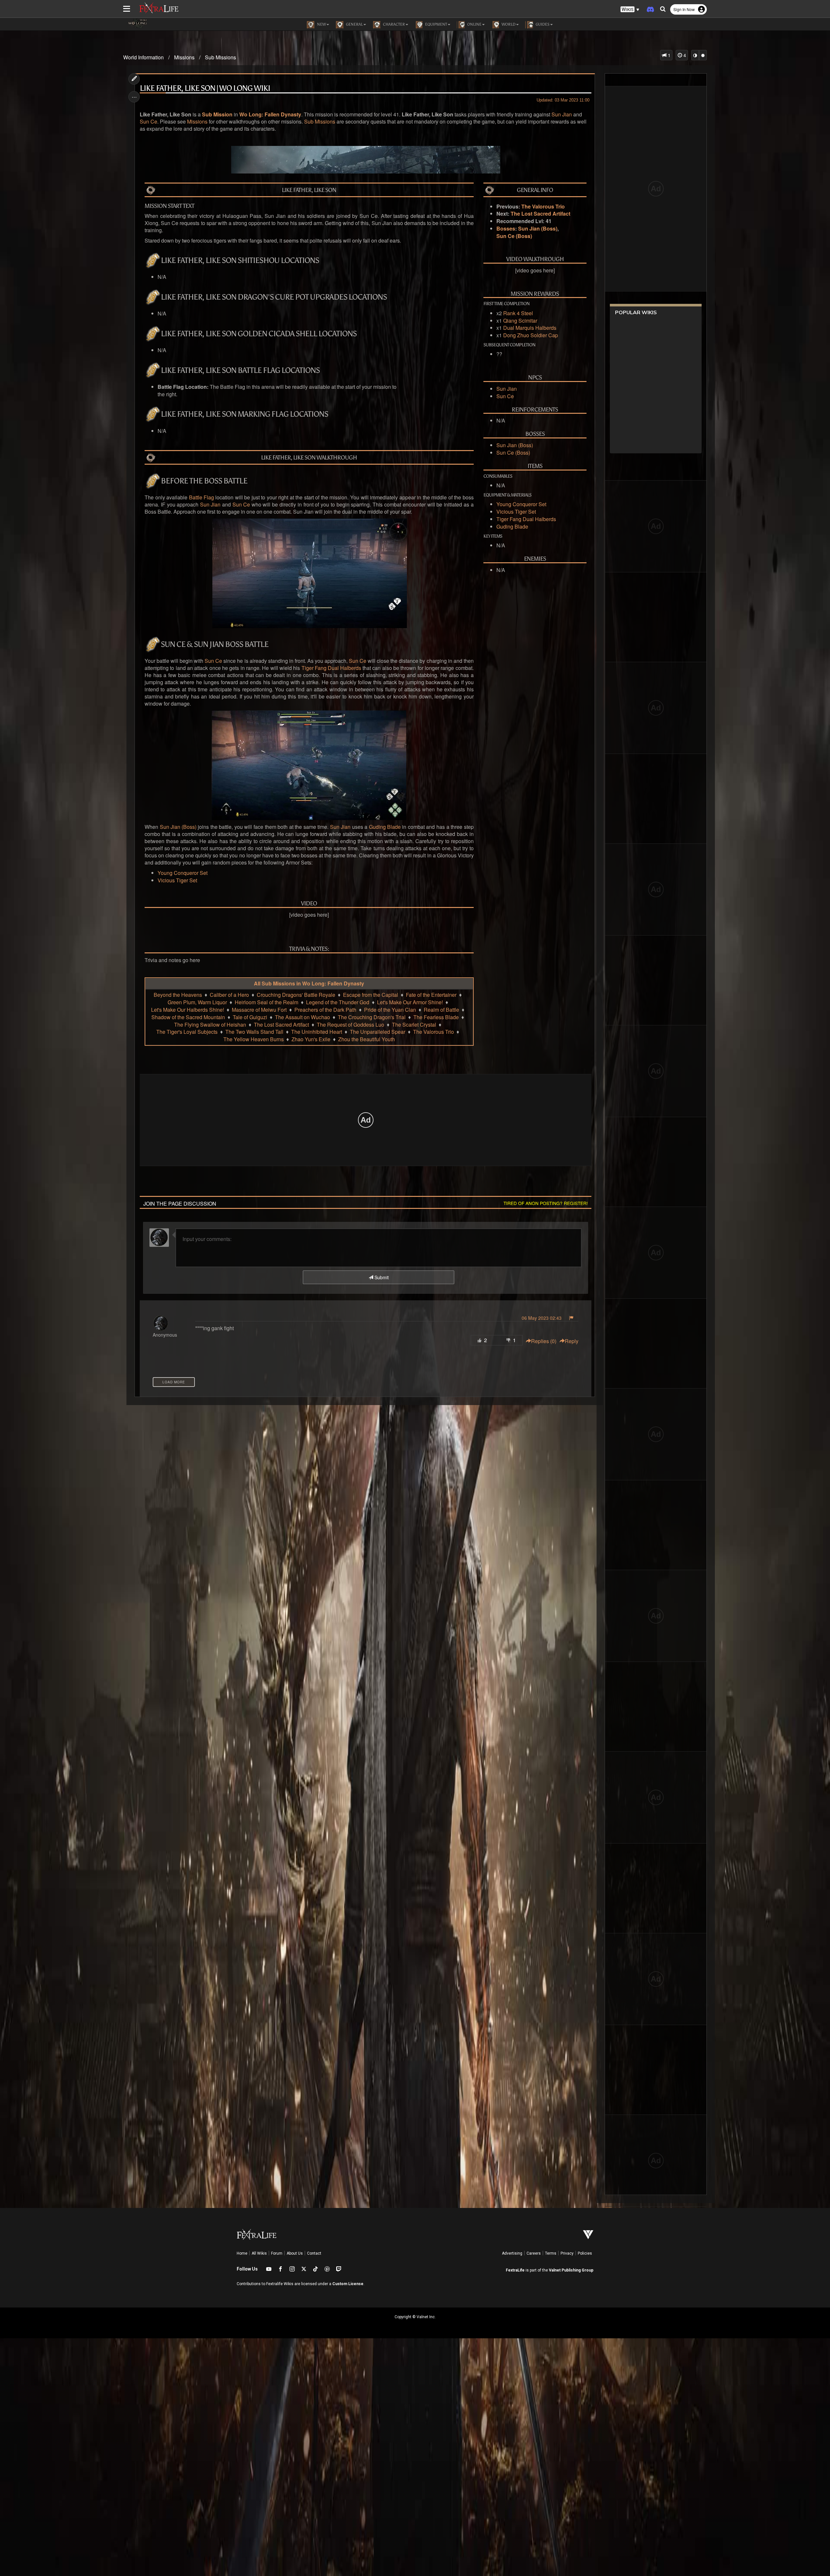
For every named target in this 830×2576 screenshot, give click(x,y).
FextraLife (515, 2270)
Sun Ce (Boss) (514, 236)
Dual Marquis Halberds (530, 328)
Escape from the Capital (371, 995)
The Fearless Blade (436, 1017)
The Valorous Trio (543, 207)
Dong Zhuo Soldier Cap (531, 335)
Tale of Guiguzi (250, 1017)
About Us (295, 2253)
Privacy (567, 2253)
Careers (534, 2253)
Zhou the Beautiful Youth (367, 1039)
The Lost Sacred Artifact (540, 214)
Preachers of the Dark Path (325, 1010)
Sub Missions (220, 57)
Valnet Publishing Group (571, 2270)
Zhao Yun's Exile (311, 1039)
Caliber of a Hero (229, 995)
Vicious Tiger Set (516, 512)
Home (242, 2253)
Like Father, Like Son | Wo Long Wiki (205, 88)
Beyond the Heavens (178, 995)
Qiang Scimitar (520, 321)
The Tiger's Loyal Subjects (187, 1032)
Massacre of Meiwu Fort (259, 1010)
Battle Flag (202, 497)
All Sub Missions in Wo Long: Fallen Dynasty (309, 984)
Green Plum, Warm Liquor (197, 1002)
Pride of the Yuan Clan (390, 1010)
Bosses (506, 229)
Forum (277, 2253)
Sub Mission (217, 114)
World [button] (508, 24)
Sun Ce (148, 122)
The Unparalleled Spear (378, 1032)
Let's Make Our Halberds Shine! (188, 1010)
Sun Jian (562, 114)
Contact (314, 2253)
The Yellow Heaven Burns (254, 1039)
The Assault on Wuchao (302, 1017)
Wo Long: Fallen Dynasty (270, 114)
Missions (184, 57)
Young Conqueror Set (521, 504)
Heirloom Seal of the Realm (267, 1002)
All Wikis (259, 2253)
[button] (630, 10)
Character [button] (393, 24)
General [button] (354, 24)
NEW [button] (321, 24)
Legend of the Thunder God (338, 1002)
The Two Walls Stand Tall (254, 1032)
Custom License (348, 2284)
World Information (143, 57)
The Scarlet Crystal (414, 1025)
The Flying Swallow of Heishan (210, 1025)
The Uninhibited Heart (317, 1032)
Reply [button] (572, 1341)
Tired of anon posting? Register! (546, 1203)
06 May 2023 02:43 (542, 1318)
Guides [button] (542, 24)
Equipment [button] (436, 24)
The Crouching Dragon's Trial (372, 1017)
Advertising (512, 2253)
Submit (381, 1277)
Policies (585, 2253)
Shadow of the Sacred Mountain (188, 1017)
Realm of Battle (441, 1010)
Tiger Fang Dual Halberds (526, 519)
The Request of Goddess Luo (350, 1025)
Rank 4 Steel (518, 313)
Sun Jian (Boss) (538, 229)
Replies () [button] (544, 1341)
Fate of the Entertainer (431, 995)
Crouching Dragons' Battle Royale (296, 995)
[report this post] (571, 1318)
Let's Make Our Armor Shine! (410, 1002)
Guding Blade (512, 527)
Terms (551, 2253)
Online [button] (474, 24)
